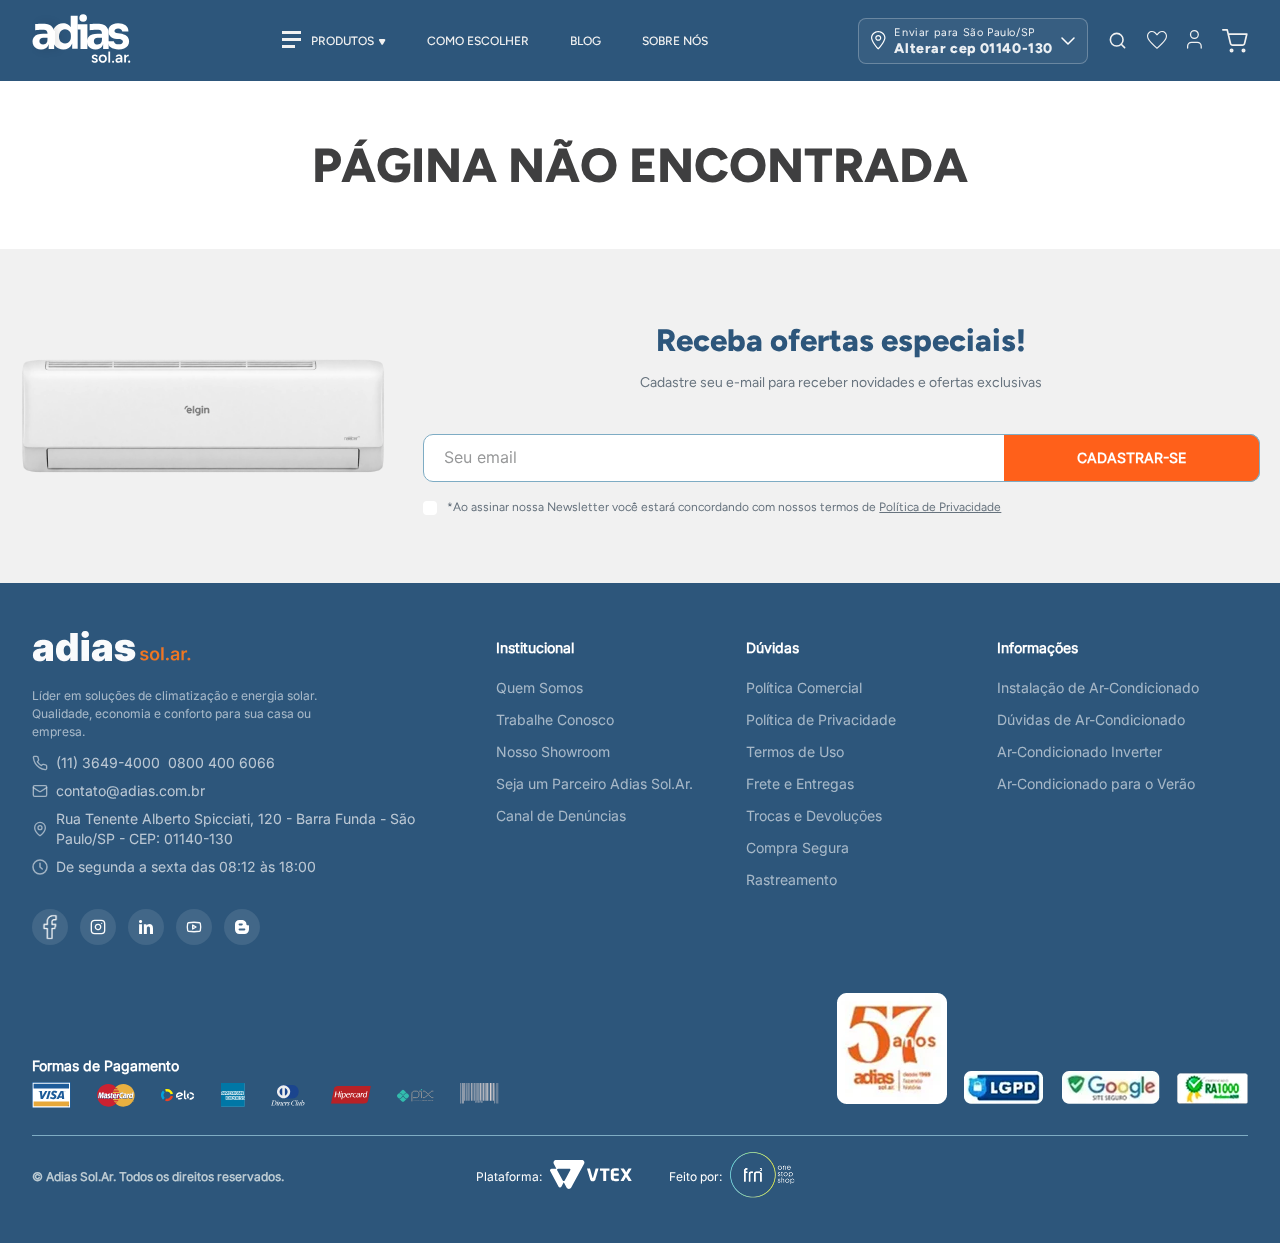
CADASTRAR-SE (1131, 457)
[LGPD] (1004, 1089)
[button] (1117, 40)
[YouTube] (194, 927)
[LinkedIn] (146, 927)
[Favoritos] (1157, 40)
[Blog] (242, 927)
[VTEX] (591, 1176)
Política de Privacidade (940, 507)
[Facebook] (50, 927)
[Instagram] (98, 927)
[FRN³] (762, 1177)
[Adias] (112, 665)
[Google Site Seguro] (1111, 1089)
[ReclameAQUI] (1212, 1090)
